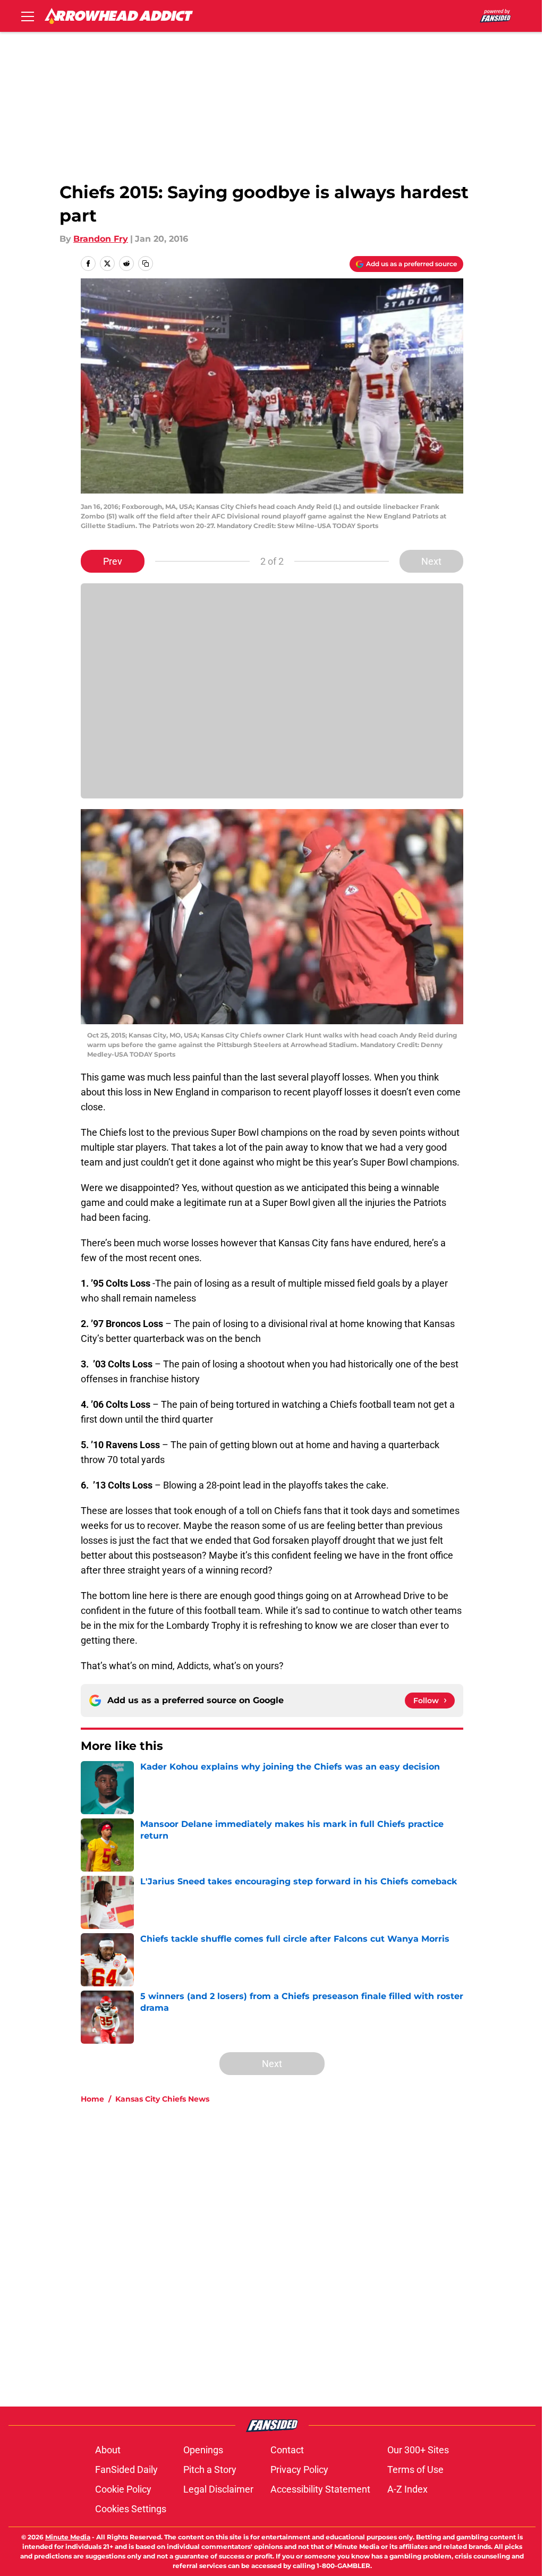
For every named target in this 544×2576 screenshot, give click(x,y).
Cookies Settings (131, 2509)
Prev (113, 561)
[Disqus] (293, 2255)
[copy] (146, 263)
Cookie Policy (123, 2489)
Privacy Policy (299, 2469)
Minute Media (68, 2537)
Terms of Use (415, 2469)
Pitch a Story (210, 2469)
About (108, 2450)
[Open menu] (28, 16)
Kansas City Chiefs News (162, 2099)
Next (431, 561)
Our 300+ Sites (418, 2450)
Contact (287, 2450)
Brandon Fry (101, 239)
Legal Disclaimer (218, 2489)
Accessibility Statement (320, 2489)
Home (92, 2099)
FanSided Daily (126, 2469)
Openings (203, 2450)
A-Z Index (407, 2489)
